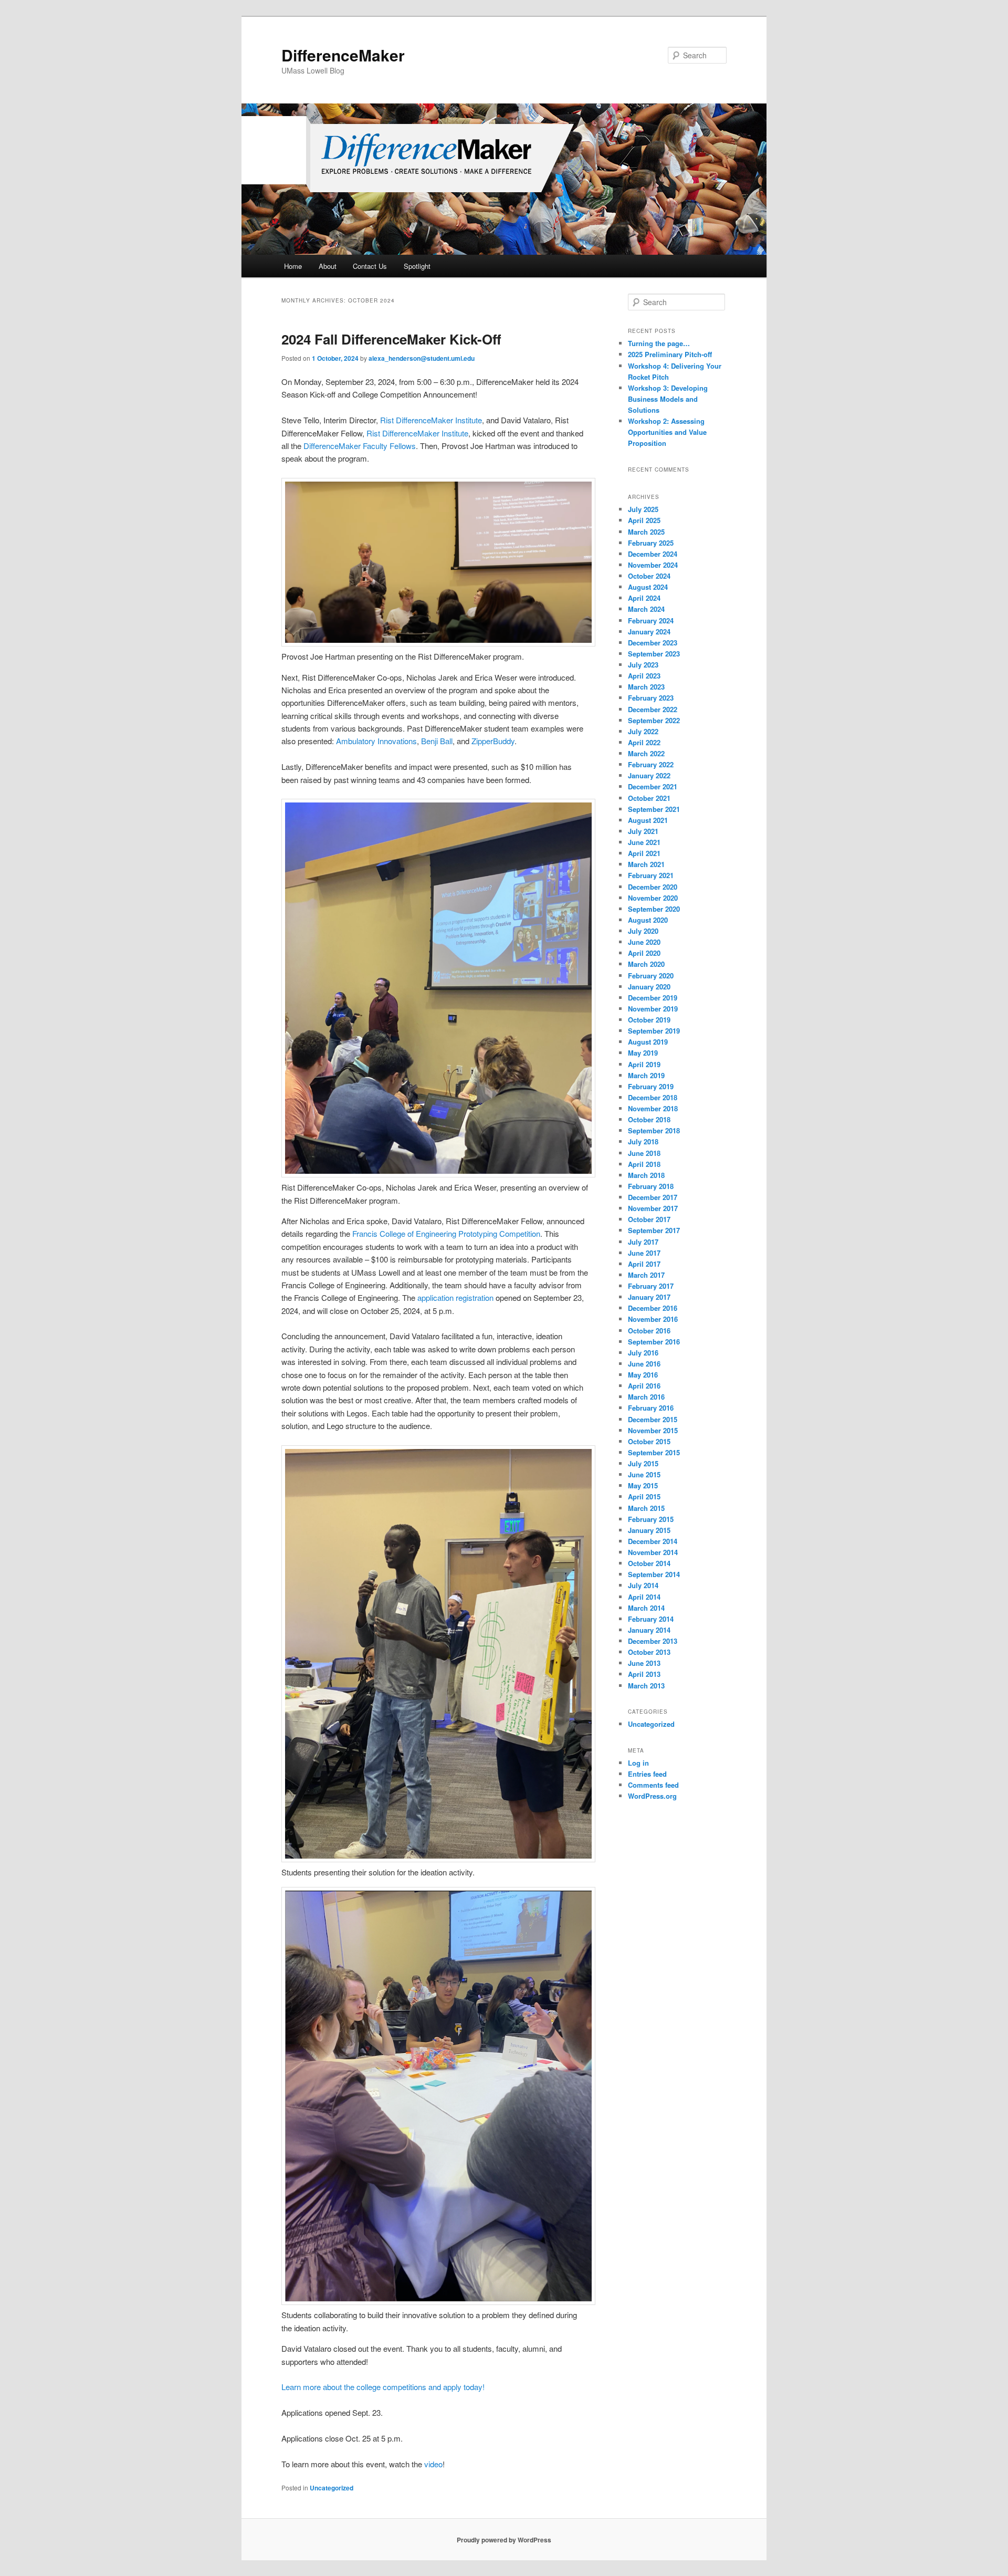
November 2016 (653, 1319)
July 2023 (643, 665)
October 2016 (649, 1331)
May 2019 (643, 1053)
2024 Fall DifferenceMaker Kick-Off (391, 339)
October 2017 (649, 1219)
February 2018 (651, 1186)
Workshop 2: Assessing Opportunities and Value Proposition (667, 432)
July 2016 (643, 1353)
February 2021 (651, 875)
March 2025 (646, 532)
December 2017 (653, 1197)
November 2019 (653, 1009)
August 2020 (648, 920)
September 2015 (654, 1452)
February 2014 (651, 1619)
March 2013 (646, 1686)
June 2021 (644, 842)
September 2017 (654, 1230)
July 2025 (643, 509)
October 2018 (649, 1119)
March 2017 (646, 1275)
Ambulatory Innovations (376, 741)
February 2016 (651, 1408)
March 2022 (646, 753)
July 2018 (643, 1141)
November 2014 (653, 1552)
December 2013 (653, 1641)
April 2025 (644, 520)
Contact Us (370, 266)
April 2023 (644, 676)
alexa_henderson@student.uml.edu (422, 358)
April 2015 (644, 1496)
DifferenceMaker (343, 55)
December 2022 (653, 709)
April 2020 (644, 953)
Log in (638, 1763)
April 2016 (644, 1386)
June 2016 (644, 1364)
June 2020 (644, 942)
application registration (455, 1297)
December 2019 (653, 998)
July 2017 (643, 1242)
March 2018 (646, 1175)
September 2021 (654, 809)
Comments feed (653, 1785)
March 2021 (646, 864)
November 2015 (653, 1430)
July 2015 (643, 1463)
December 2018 (653, 1097)
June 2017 (644, 1253)
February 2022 (651, 764)
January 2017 (649, 1297)
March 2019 (646, 1075)
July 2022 (643, 731)
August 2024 (648, 587)
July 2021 (643, 831)
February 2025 (651, 543)
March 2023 (646, 687)
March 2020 (646, 964)
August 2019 (648, 1042)
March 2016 (646, 1397)
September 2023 (654, 654)
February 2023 (651, 698)
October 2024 (649, 576)
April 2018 (644, 1164)
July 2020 (643, 931)
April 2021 (644, 853)
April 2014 (644, 1597)
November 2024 (653, 565)
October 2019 (649, 1020)
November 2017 (653, 1208)
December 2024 (653, 554)
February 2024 (651, 620)
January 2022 (649, 775)
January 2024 (649, 632)
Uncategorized (332, 2488)
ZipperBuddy (493, 741)
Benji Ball (437, 741)
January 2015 (649, 1530)
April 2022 (644, 742)
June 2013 (644, 1663)
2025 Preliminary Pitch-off (670, 354)
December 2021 (653, 786)
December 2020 (653, 887)
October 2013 (649, 1652)
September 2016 (654, 1342)
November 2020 (653, 898)
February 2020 (651, 976)
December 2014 (653, 1541)
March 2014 (646, 1608)
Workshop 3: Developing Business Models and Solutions (668, 399)
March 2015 (646, 1508)
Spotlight (417, 266)
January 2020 (649, 987)
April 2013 (644, 1674)
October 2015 (649, 1441)
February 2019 (651, 1086)
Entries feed (647, 1774)
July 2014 (643, 1585)
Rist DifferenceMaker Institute (431, 420)
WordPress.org (652, 1796)
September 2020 (654, 909)
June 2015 (644, 1474)
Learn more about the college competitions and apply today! (383, 2387)
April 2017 (644, 1264)
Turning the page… (659, 343)
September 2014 (654, 1574)
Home (293, 266)
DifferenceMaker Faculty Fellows (360, 446)
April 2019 (644, 1064)
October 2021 (649, 798)
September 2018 (654, 1130)
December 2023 (653, 643)
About (328, 266)
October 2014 (649, 1563)
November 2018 (653, 1108)
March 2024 (646, 609)
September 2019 (654, 1031)
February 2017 (651, 1286)
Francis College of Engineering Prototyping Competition (446, 1233)
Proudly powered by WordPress (504, 2540)
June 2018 (644, 1153)
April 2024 (644, 598)
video (433, 2464)
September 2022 (654, 720)
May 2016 (643, 1375)
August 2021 (648, 820)
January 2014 (649, 1630)
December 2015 (653, 1419)
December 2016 (653, 1308)
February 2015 (651, 1519)
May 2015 (643, 1485)
